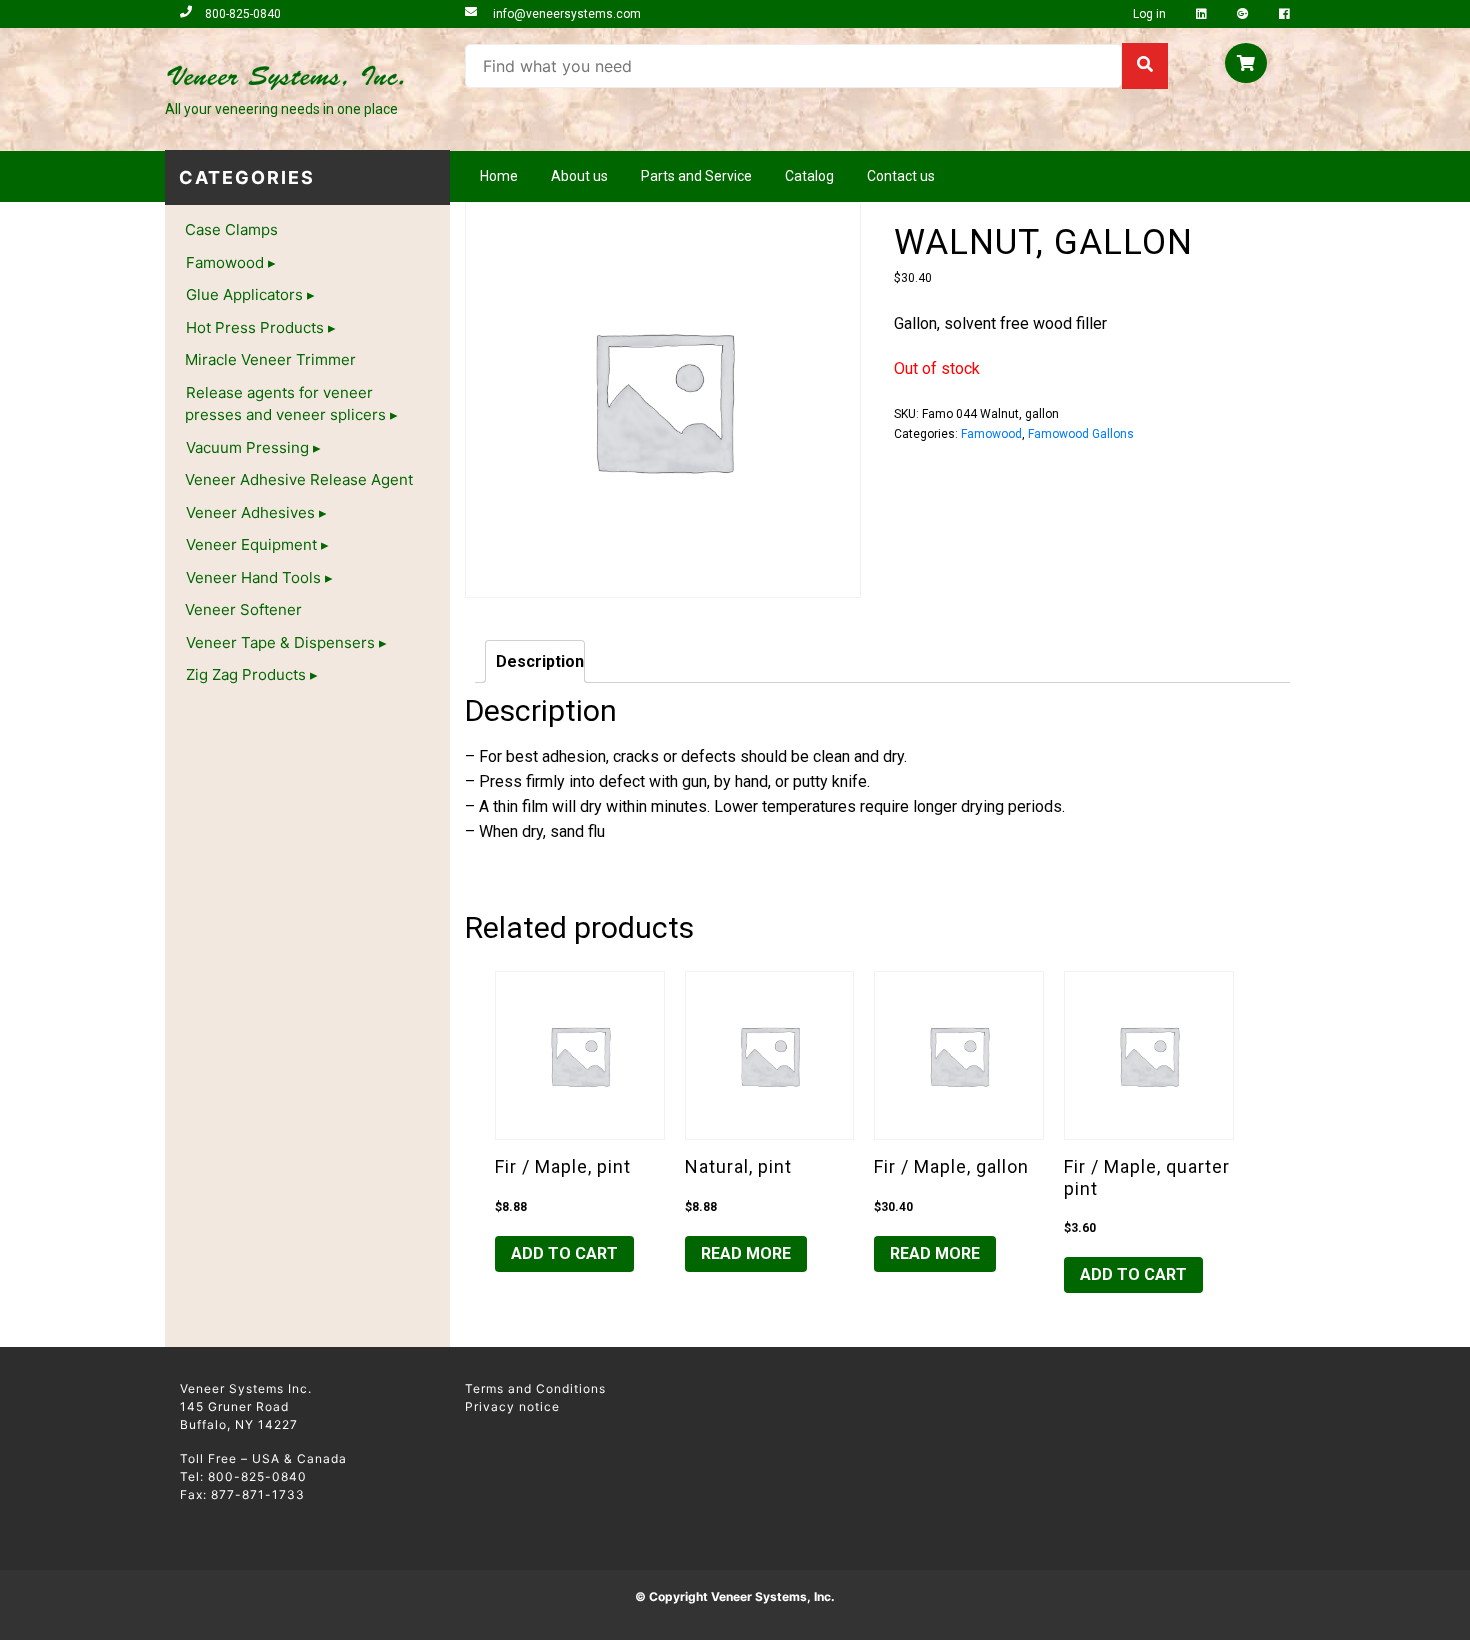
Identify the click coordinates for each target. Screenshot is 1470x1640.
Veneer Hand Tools (253, 577)
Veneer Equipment (251, 544)
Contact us (901, 176)
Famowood (225, 262)
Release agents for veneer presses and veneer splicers (285, 404)
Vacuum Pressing (247, 447)
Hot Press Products (255, 327)
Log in (1151, 14)
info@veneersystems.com (565, 14)
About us (579, 176)
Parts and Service (696, 176)
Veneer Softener (243, 609)
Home (499, 176)
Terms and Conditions (535, 1388)
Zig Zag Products (246, 674)
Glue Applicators (244, 294)
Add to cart (564, 1253)
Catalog (809, 176)
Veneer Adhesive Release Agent (299, 479)
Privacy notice (512, 1406)
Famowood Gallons (1081, 434)
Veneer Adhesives (250, 512)
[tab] (535, 661)
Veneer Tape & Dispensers (280, 642)
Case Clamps (231, 229)
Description (540, 661)
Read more (746, 1253)
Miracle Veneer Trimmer (270, 359)
